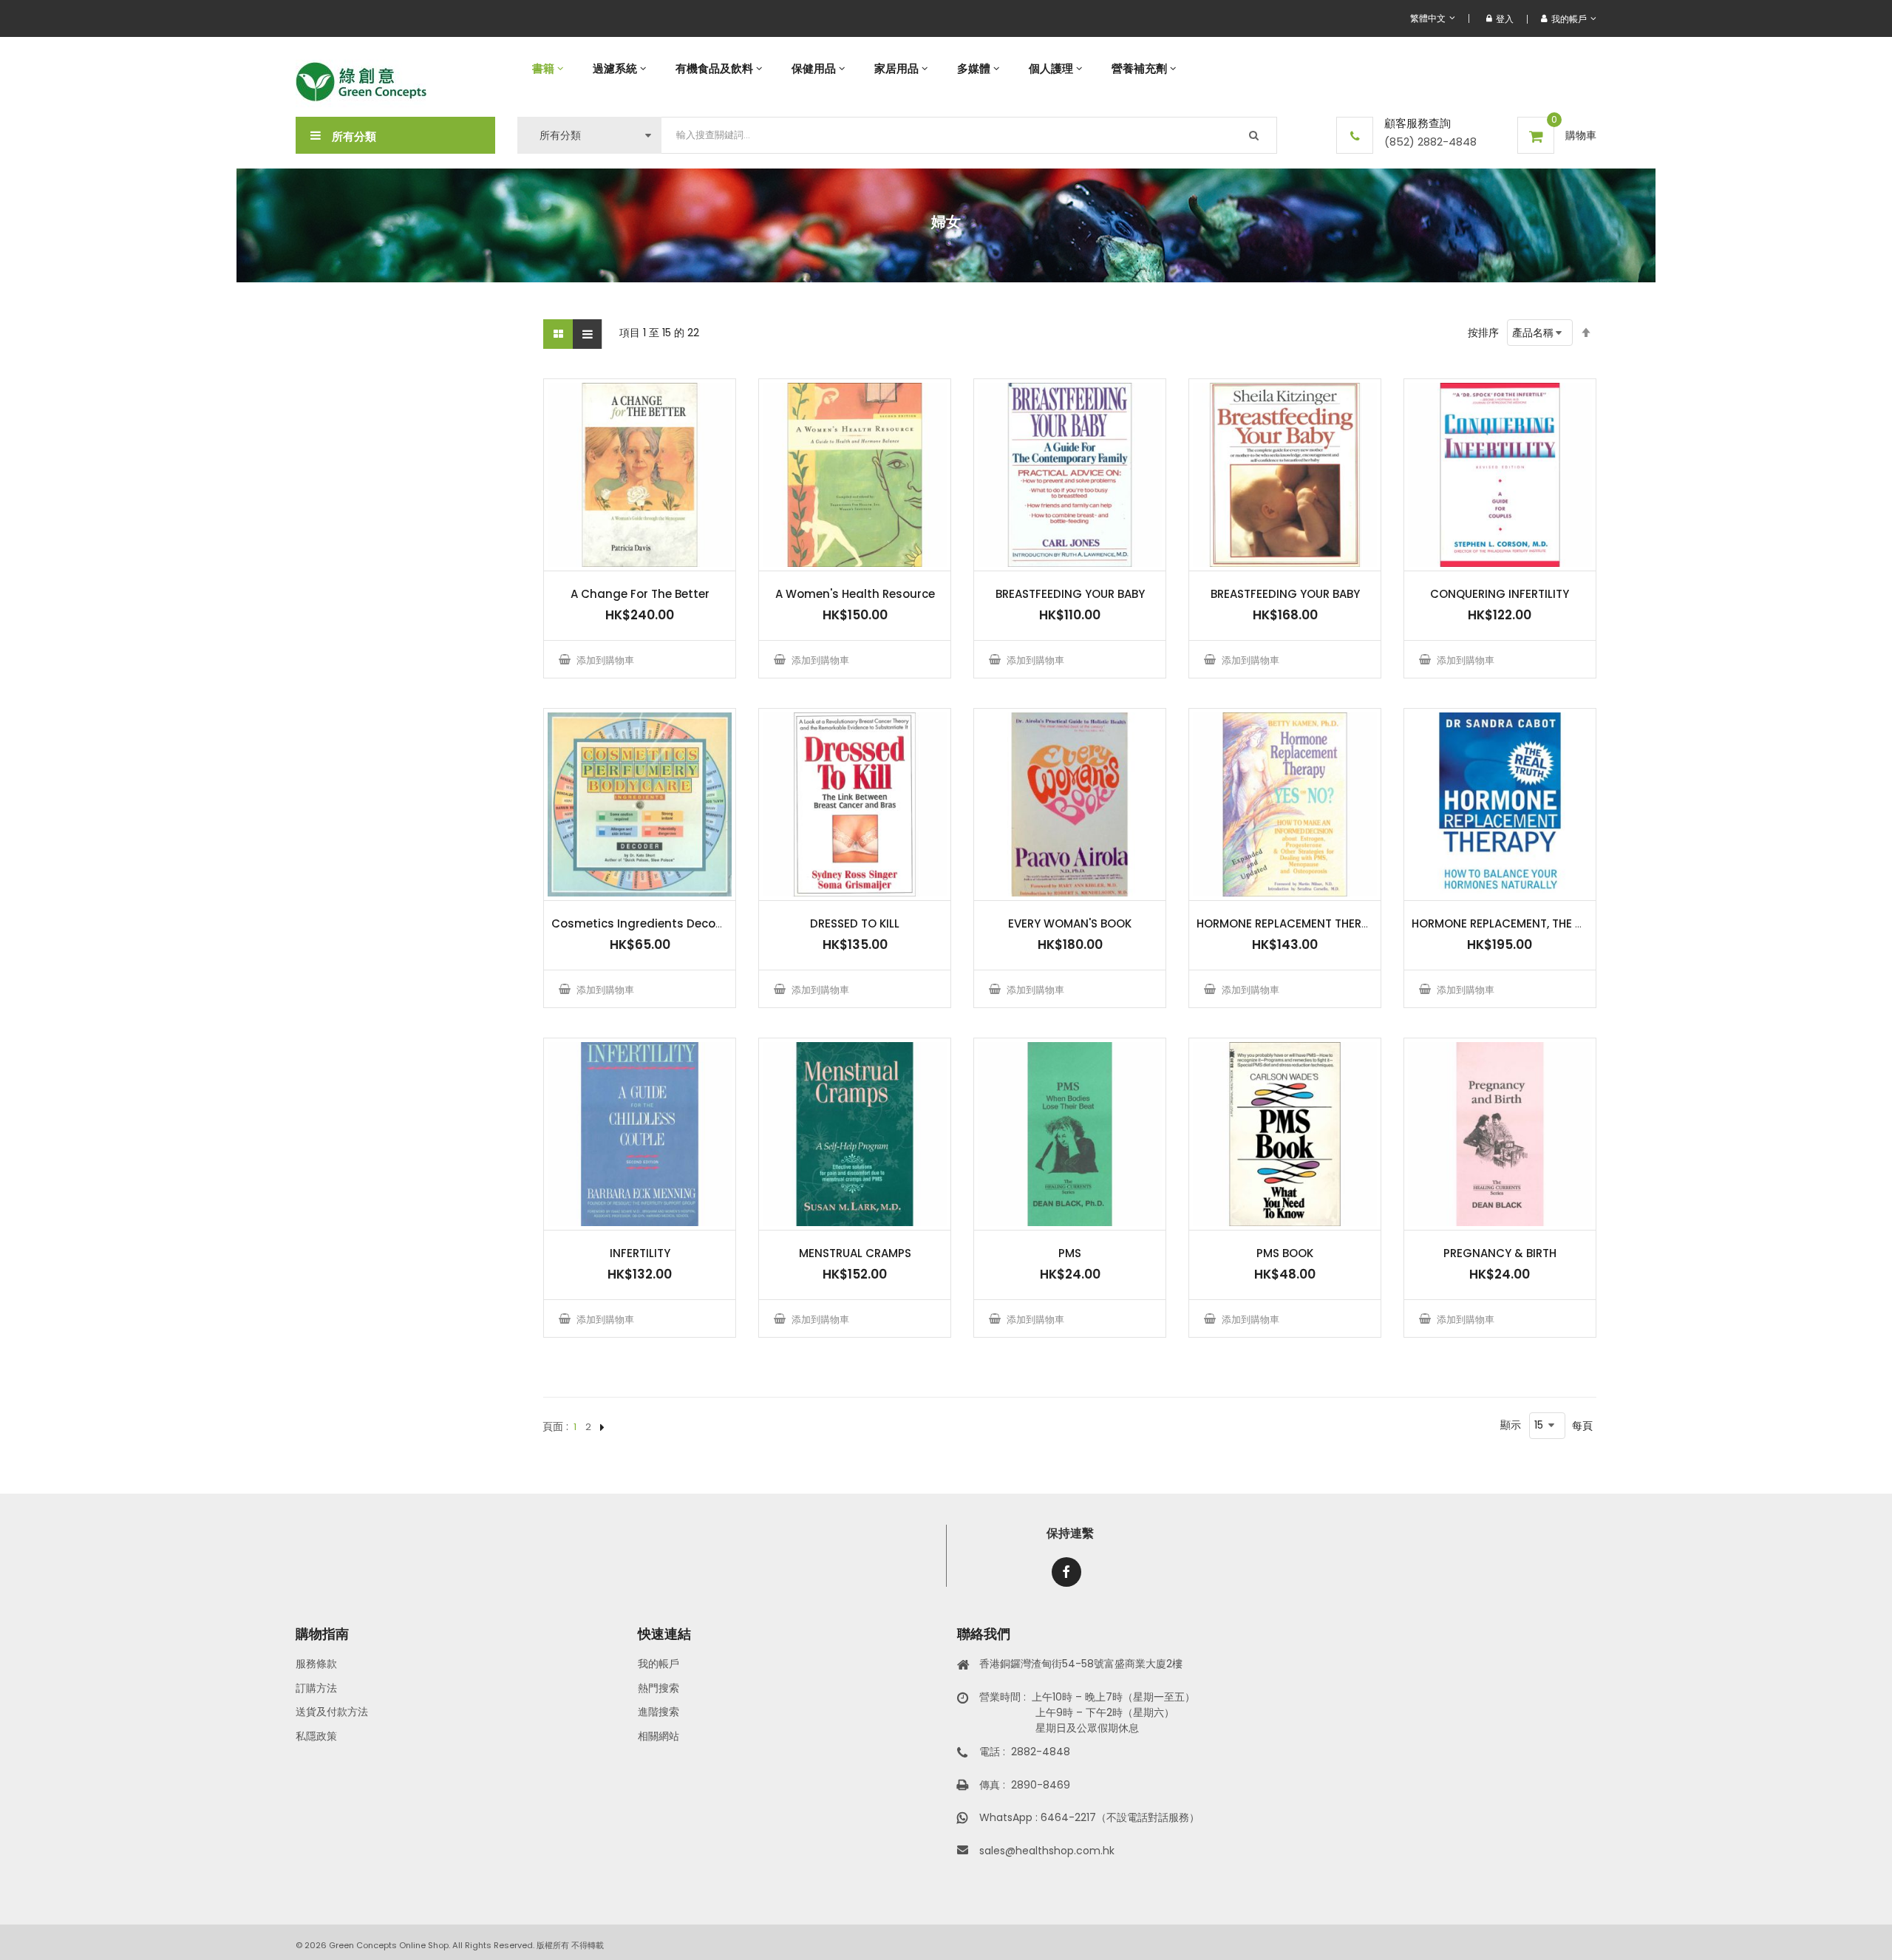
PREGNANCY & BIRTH (1500, 1253)
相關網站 (659, 1736)
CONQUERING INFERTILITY (1500, 594)
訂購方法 (316, 1688)
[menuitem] (548, 68)
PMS (1070, 1253)
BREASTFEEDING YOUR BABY (1070, 594)
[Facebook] (1066, 1572)
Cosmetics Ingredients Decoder (643, 923)
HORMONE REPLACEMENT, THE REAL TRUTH (1525, 923)
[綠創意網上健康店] (361, 82)
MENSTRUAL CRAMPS (855, 1253)
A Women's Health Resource (855, 594)
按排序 (1483, 333)
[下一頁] (602, 1427)
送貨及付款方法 (332, 1712)
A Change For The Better (640, 594)
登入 (1505, 19)
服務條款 (316, 1664)
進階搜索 (659, 1712)
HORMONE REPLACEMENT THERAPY (1289, 923)
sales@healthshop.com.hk (1047, 1851)
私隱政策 (316, 1736)
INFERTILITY (640, 1253)
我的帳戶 (659, 1664)
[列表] (588, 334)
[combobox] (969, 135)
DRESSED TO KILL (855, 923)
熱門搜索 (659, 1688)
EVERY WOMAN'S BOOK (1070, 923)
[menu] (1057, 68)
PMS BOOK (1285, 1253)
